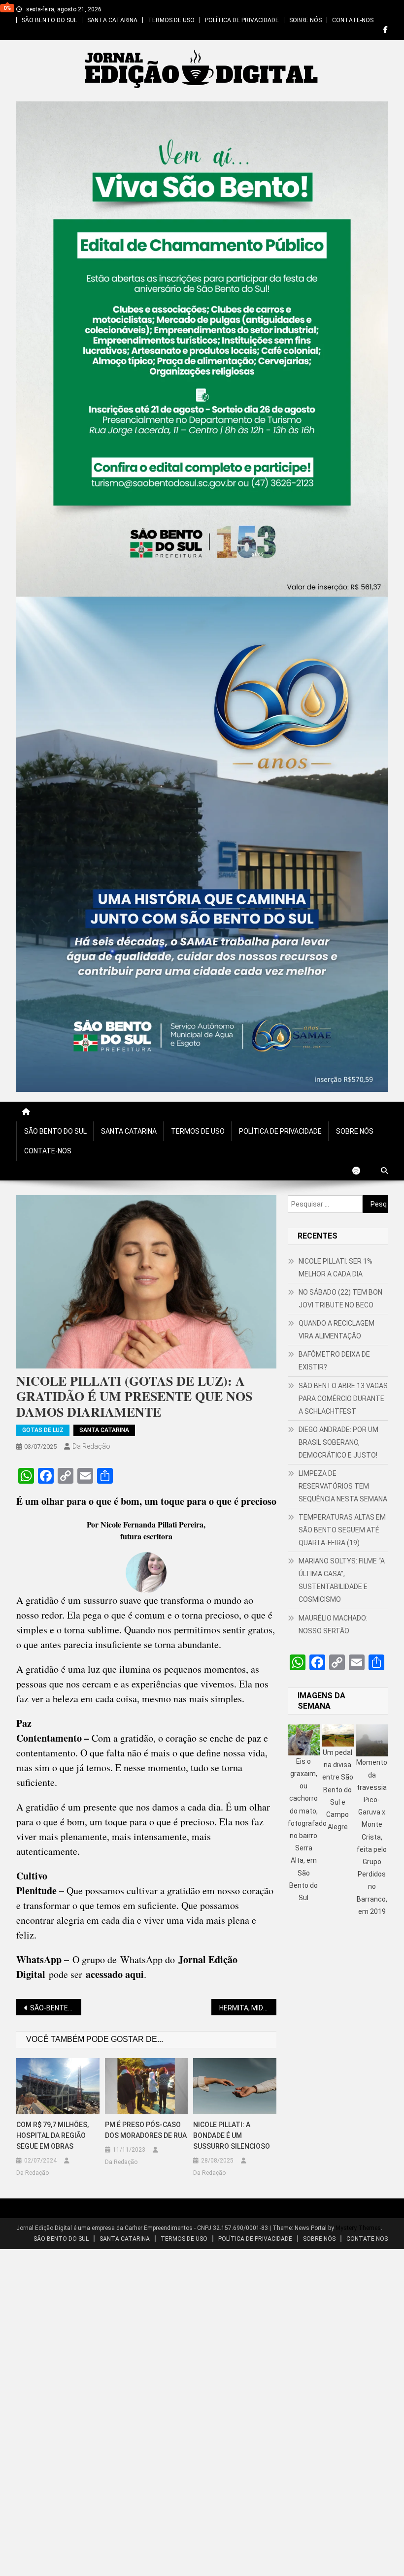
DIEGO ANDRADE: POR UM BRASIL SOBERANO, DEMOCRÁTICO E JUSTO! (338, 1442)
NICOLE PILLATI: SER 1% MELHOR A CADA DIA (336, 1268)
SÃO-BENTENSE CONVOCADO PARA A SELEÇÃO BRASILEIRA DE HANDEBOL (56, 2008)
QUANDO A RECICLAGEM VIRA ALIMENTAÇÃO (337, 1330)
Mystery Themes (358, 2228)
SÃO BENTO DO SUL (49, 20)
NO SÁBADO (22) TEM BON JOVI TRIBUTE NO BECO (340, 1299)
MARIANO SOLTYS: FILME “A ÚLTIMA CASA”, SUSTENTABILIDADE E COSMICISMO (342, 1580)
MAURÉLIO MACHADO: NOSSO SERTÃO (333, 1624)
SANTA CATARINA (112, 20)
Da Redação (91, 1446)
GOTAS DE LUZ (43, 1430)
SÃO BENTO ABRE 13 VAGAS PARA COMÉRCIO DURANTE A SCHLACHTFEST (343, 1399)
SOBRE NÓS (305, 20)
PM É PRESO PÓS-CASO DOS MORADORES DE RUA (146, 2130)
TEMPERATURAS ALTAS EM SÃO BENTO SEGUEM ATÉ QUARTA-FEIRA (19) (342, 1530)
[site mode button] (361, 1171)
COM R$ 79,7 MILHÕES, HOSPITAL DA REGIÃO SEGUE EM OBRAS (52, 2135)
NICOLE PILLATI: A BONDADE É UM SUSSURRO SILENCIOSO (232, 2135)
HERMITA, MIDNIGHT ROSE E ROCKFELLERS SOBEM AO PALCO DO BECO (248, 2008)
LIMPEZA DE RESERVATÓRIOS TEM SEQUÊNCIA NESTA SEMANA (343, 1486)
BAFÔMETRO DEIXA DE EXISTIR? (334, 1361)
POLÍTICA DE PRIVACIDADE (242, 20)
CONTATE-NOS (353, 20)
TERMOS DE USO (171, 20)
